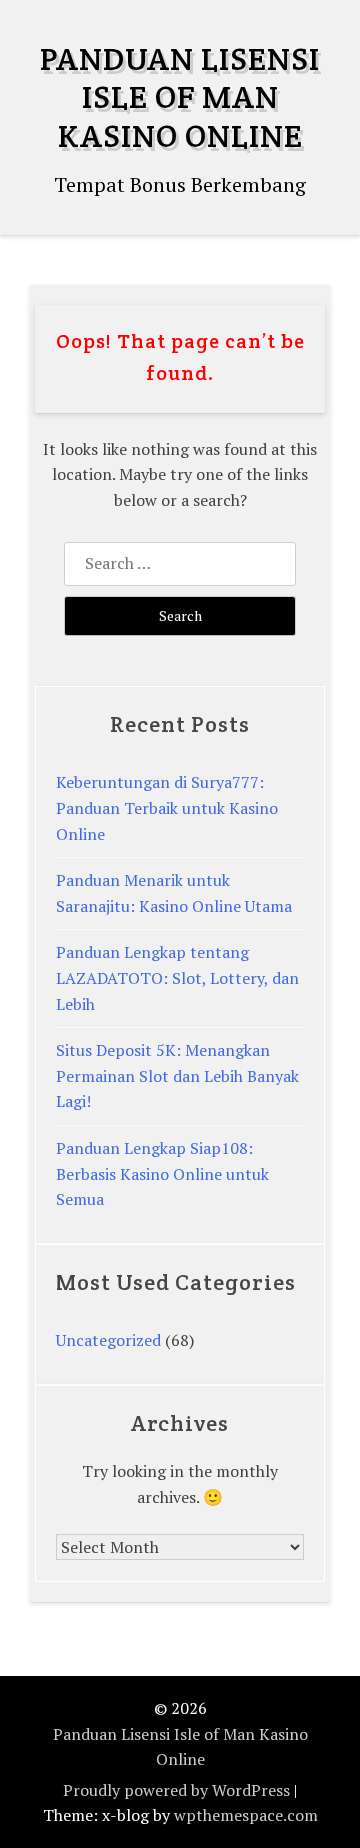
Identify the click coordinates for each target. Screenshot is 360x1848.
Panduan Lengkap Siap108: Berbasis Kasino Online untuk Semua (162, 1173)
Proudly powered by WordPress (176, 1790)
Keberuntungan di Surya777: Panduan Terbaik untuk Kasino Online (167, 807)
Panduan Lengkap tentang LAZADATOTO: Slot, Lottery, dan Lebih (177, 977)
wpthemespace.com (246, 1815)
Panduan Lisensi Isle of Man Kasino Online (180, 97)
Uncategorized (108, 1340)
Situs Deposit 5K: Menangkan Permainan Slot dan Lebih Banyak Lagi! (177, 1075)
